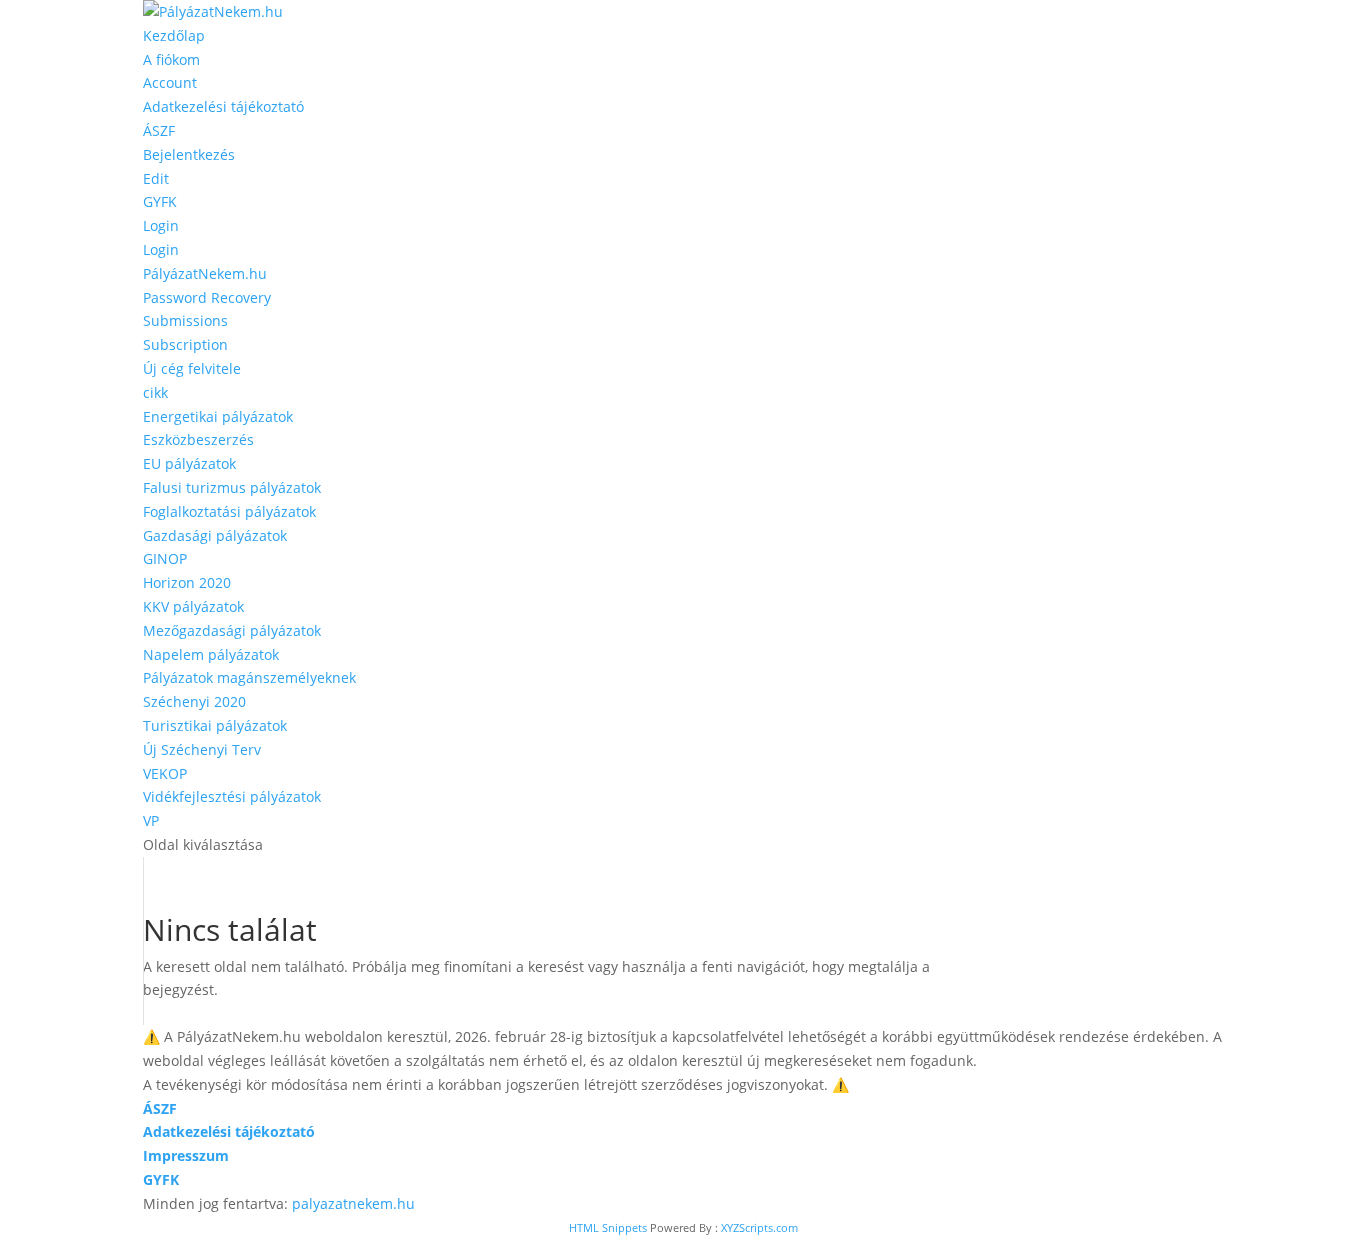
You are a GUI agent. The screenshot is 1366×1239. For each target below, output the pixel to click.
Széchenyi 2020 (194, 701)
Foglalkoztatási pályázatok (229, 511)
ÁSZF (159, 130)
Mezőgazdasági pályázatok (232, 630)
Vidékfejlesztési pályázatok (232, 796)
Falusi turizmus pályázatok (232, 487)
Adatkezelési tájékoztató (223, 106)
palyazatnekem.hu (353, 1203)
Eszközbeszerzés (198, 439)
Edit (156, 178)
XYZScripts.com (759, 1227)
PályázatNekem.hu (205, 273)
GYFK (160, 201)
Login (161, 225)
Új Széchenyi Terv (202, 749)
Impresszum (186, 1155)
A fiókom (171, 59)
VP (151, 820)
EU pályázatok (189, 463)
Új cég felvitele (192, 368)
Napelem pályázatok (211, 654)
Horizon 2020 (187, 582)
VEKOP (165, 773)
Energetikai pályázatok (218, 416)
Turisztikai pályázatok (215, 725)
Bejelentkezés (189, 154)
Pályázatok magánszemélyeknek (249, 677)
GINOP (165, 558)
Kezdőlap (174, 35)
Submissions (185, 320)
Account (170, 82)
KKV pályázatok (193, 606)
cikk (155, 392)
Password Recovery (207, 297)
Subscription (185, 344)
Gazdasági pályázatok (215, 535)
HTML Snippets (608, 1227)
